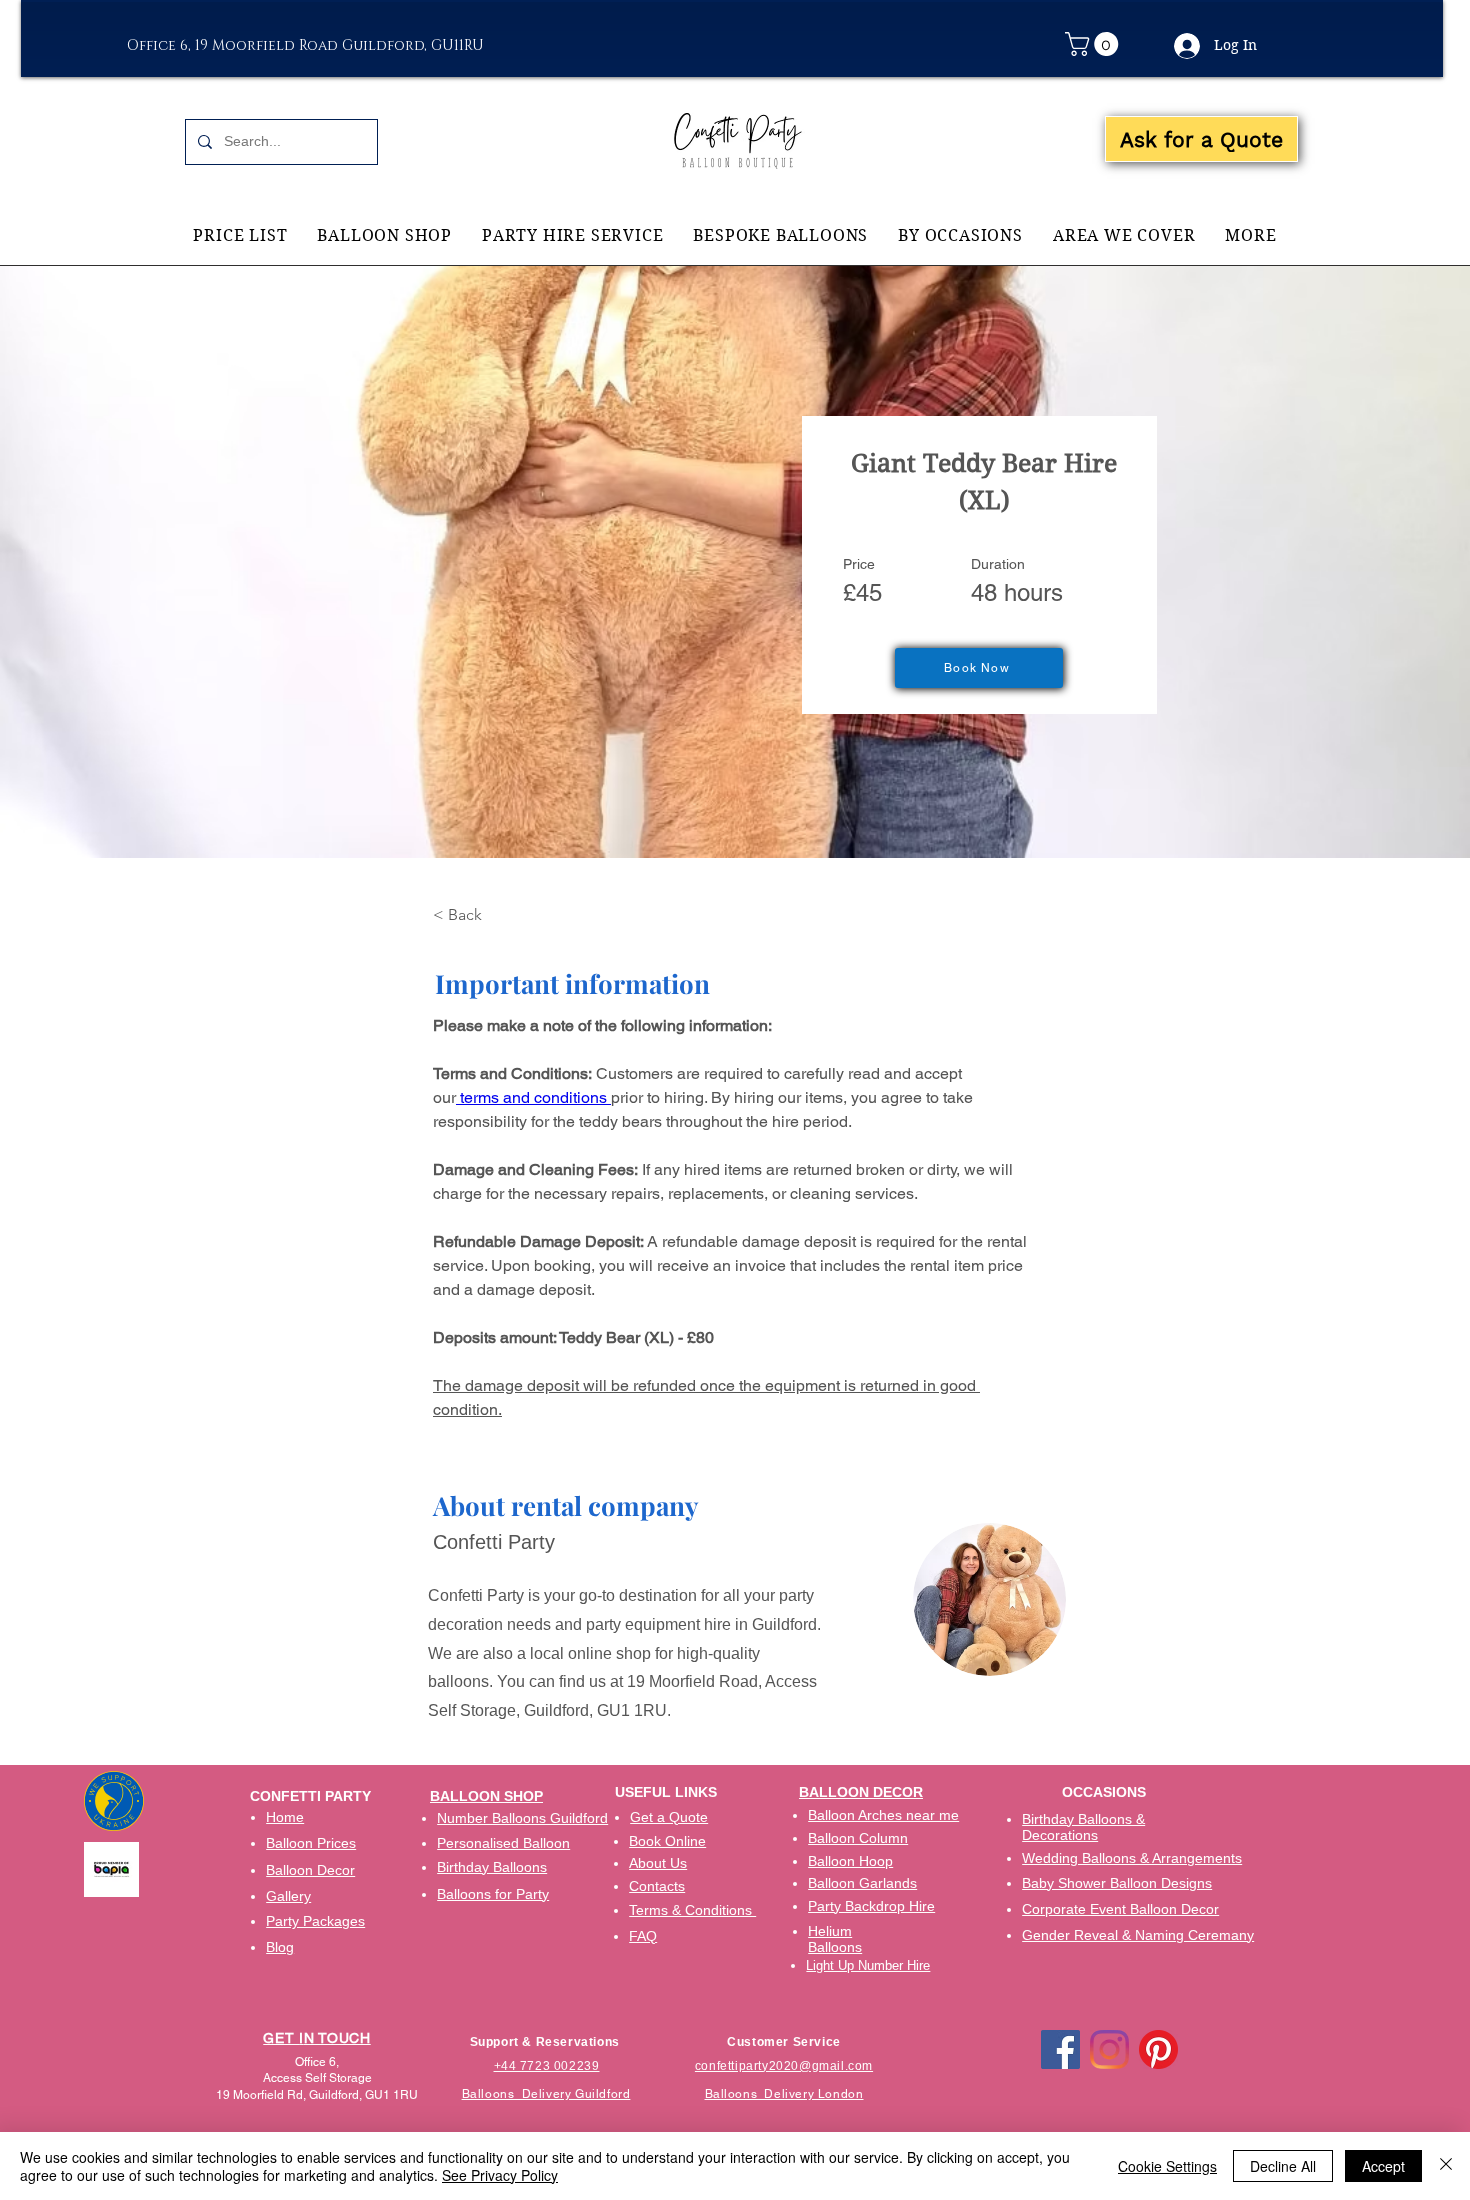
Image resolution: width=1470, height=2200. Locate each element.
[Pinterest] (1158, 2049)
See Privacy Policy (500, 2175)
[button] (1094, 44)
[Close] (1446, 2166)
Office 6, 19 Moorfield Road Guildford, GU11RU (305, 45)
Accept (1383, 2166)
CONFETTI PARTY (310, 1796)
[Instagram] (1109, 2049)
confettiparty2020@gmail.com (784, 2066)
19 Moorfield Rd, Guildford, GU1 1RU (317, 2095)
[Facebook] (1060, 2049)
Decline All (1283, 2166)
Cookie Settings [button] (1167, 2166)
